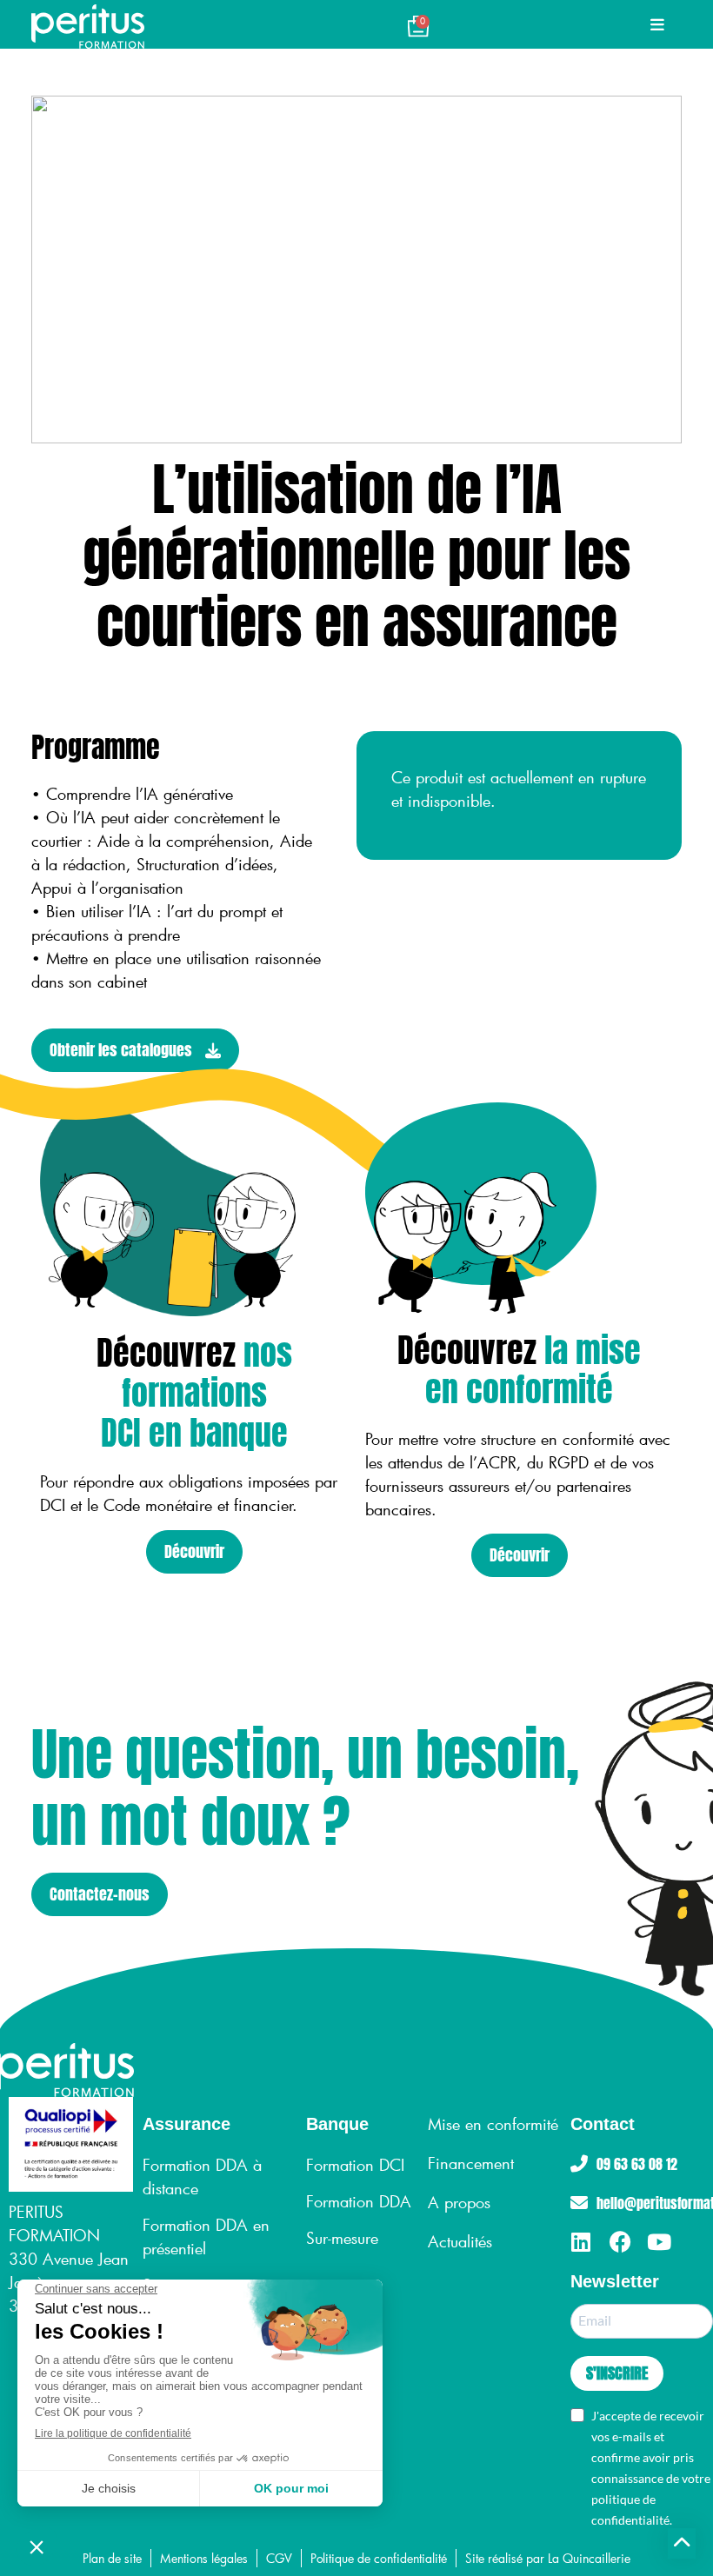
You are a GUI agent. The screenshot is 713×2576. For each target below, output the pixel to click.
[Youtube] (660, 2242)
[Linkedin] (581, 2242)
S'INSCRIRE (617, 2373)
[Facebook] (620, 2242)
